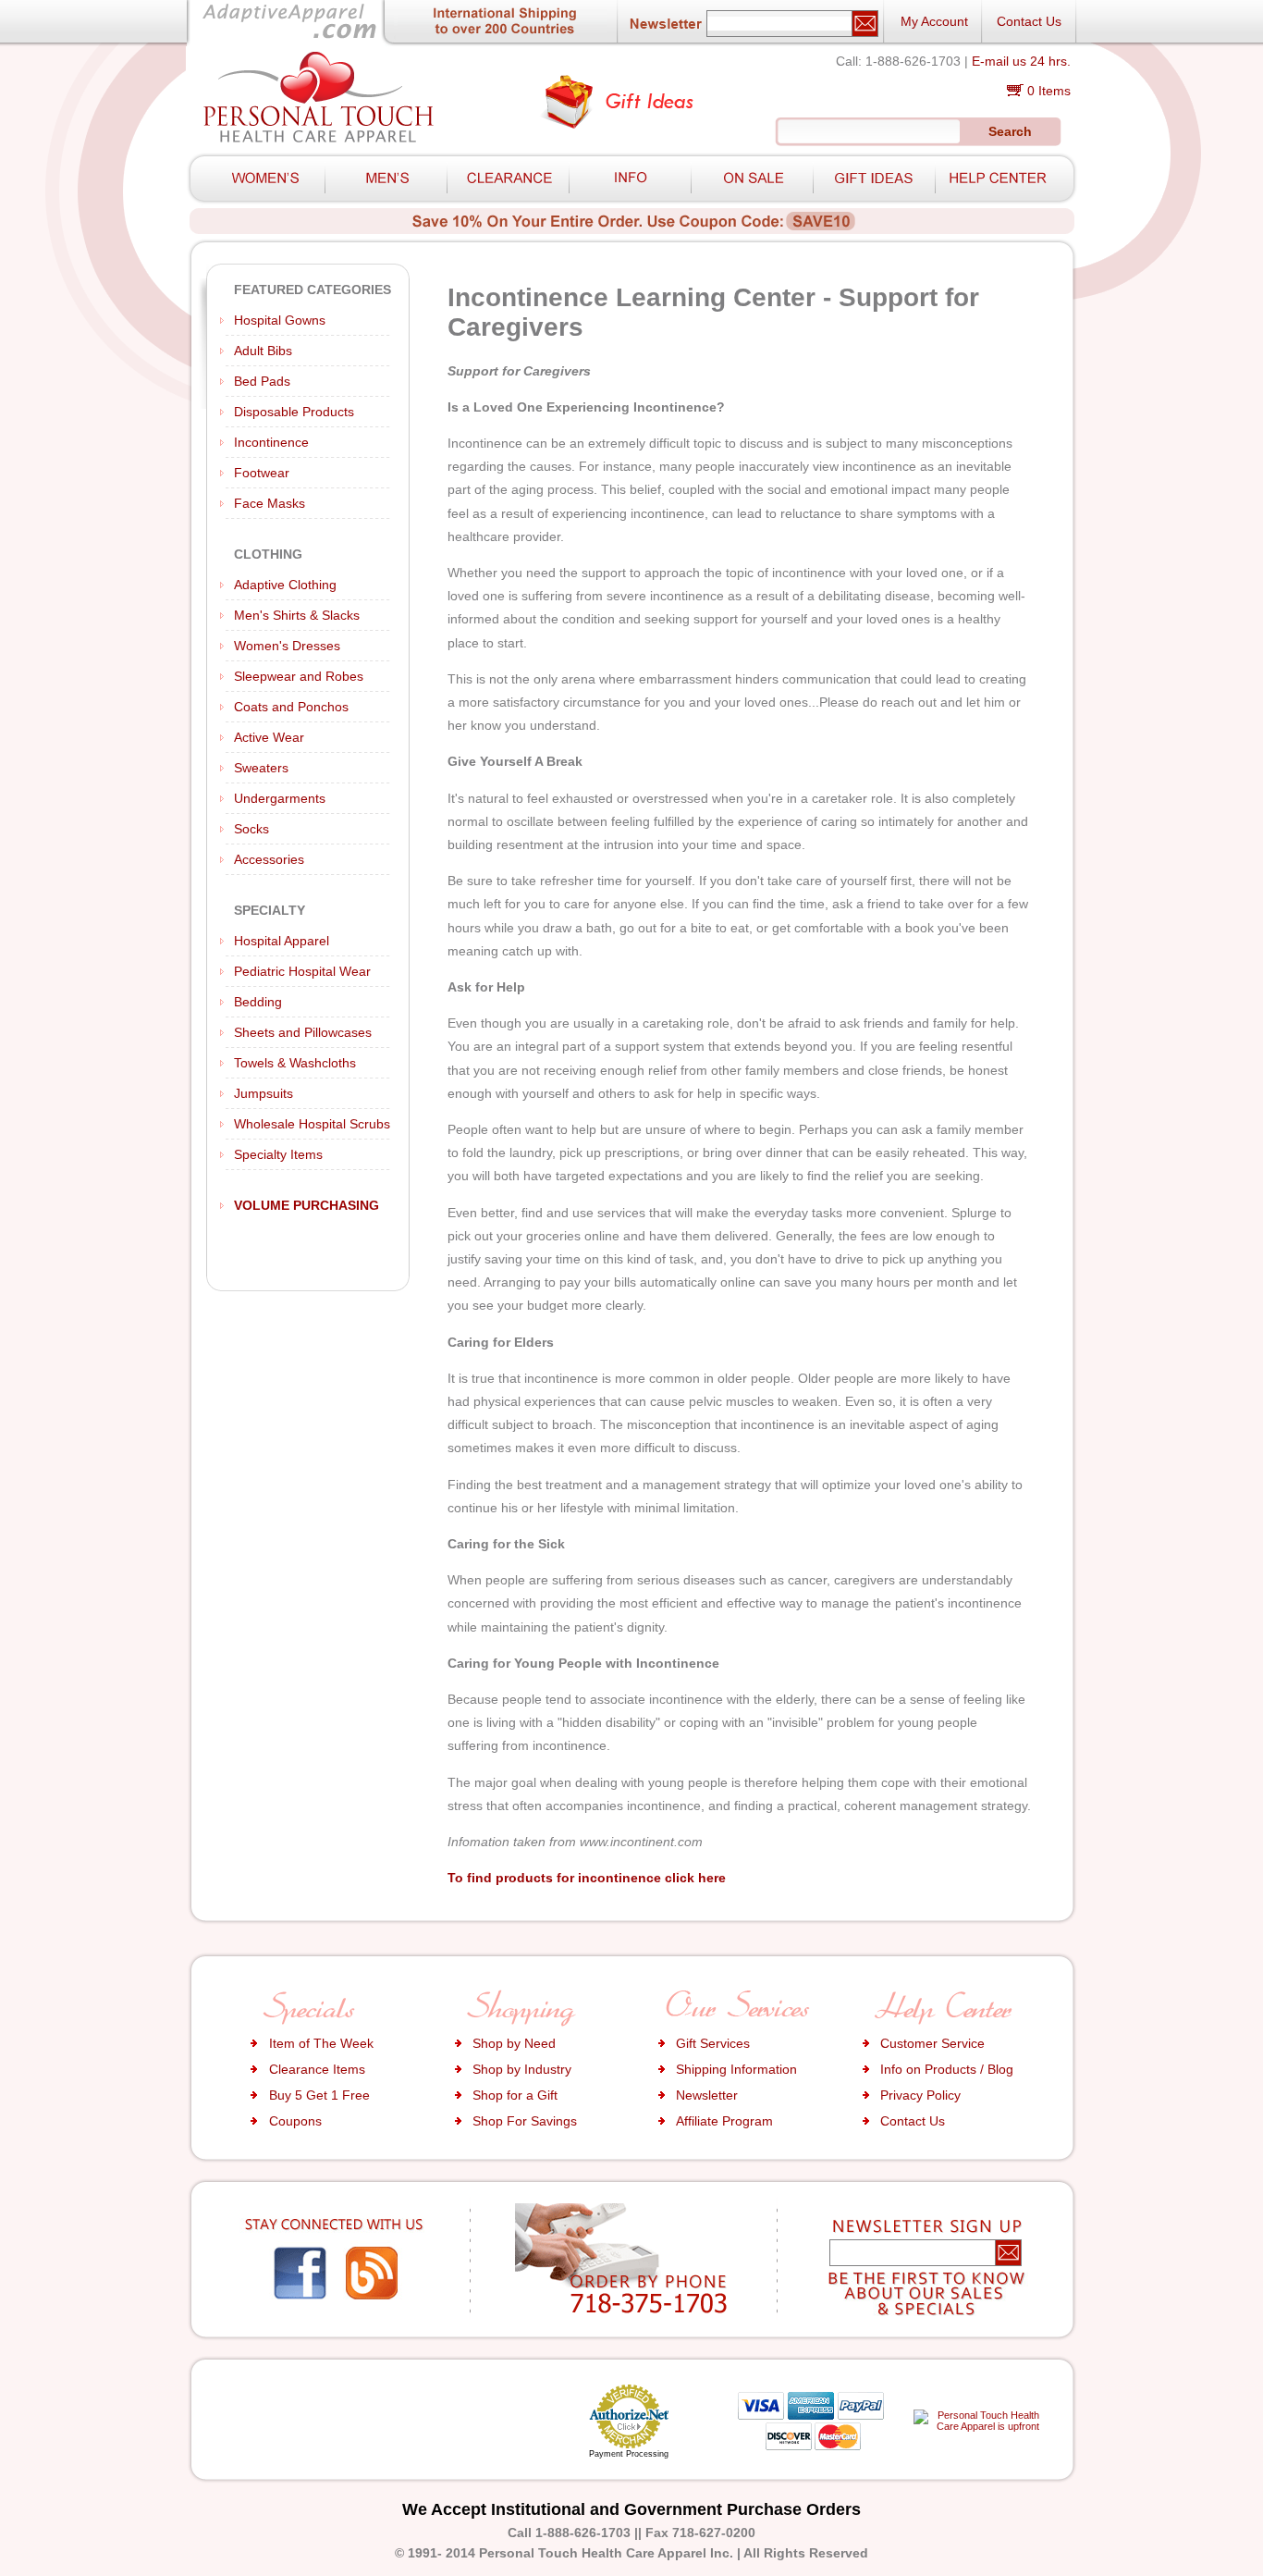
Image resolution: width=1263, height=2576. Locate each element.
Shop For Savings (525, 2121)
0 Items (1049, 91)
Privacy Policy (920, 2095)
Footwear (262, 473)
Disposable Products (294, 412)
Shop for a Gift (515, 2095)
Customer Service (932, 2043)
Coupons (295, 2121)
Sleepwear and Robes (299, 676)
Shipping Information (736, 2069)
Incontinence (271, 442)
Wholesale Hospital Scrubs (312, 1124)
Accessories (269, 859)
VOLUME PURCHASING (307, 1205)
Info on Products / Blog (947, 2069)
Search (1010, 131)
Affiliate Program (724, 2121)
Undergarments (280, 798)
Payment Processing (629, 2454)
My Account (934, 21)
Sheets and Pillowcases (303, 1032)
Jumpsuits (264, 1093)
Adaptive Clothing (285, 585)
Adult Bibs (263, 351)
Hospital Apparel (282, 941)
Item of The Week (321, 2043)
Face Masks (270, 503)
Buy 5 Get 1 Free (319, 2095)
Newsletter (707, 2095)
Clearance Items (317, 2069)
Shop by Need (514, 2043)
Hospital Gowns (280, 320)
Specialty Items (278, 1154)
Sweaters (261, 768)
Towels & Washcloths (295, 1063)
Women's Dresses (287, 646)
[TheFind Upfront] (981, 2426)
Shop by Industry (522, 2069)
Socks (251, 829)
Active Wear (269, 737)
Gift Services (713, 2043)
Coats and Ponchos (291, 707)
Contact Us (1029, 21)
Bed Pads (262, 381)
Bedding (258, 1002)
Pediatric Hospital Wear (302, 971)
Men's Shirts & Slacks (297, 615)
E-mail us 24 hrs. (1021, 61)
